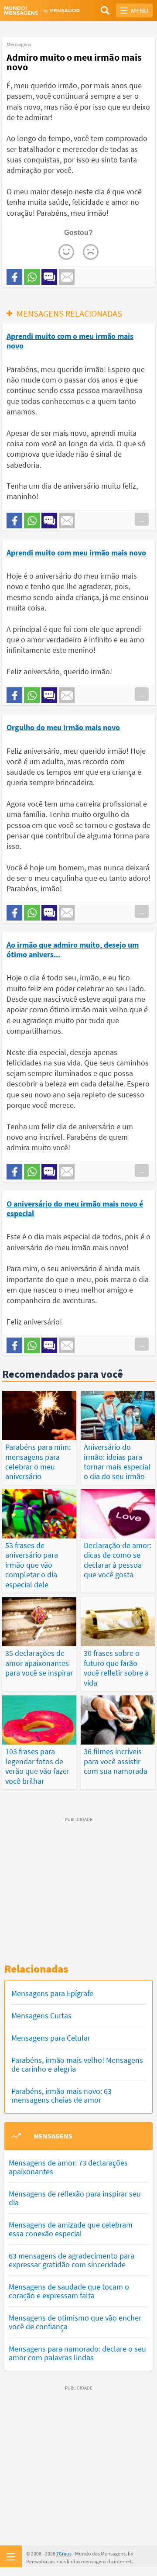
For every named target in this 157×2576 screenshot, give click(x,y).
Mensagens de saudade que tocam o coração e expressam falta (69, 2291)
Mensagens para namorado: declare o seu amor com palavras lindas (77, 2353)
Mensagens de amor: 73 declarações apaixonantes (68, 2167)
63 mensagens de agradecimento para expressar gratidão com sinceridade (72, 2260)
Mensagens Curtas (41, 2016)
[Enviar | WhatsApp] (32, 277)
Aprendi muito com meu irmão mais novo (76, 553)
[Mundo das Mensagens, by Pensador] (41, 10)
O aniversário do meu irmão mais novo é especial (75, 1209)
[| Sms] (49, 277)
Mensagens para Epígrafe (52, 1993)
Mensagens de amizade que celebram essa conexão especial (71, 2229)
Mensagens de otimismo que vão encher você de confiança (75, 2322)
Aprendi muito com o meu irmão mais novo (70, 341)
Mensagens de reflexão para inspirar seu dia (75, 2198)
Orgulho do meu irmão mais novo (63, 727)
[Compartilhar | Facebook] (14, 277)
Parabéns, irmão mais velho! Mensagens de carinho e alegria (77, 2064)
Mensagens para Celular (51, 2038)
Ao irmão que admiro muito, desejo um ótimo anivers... (73, 950)
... (142, 519)
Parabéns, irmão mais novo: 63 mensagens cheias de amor (61, 2095)
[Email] (67, 277)
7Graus (64, 2554)
